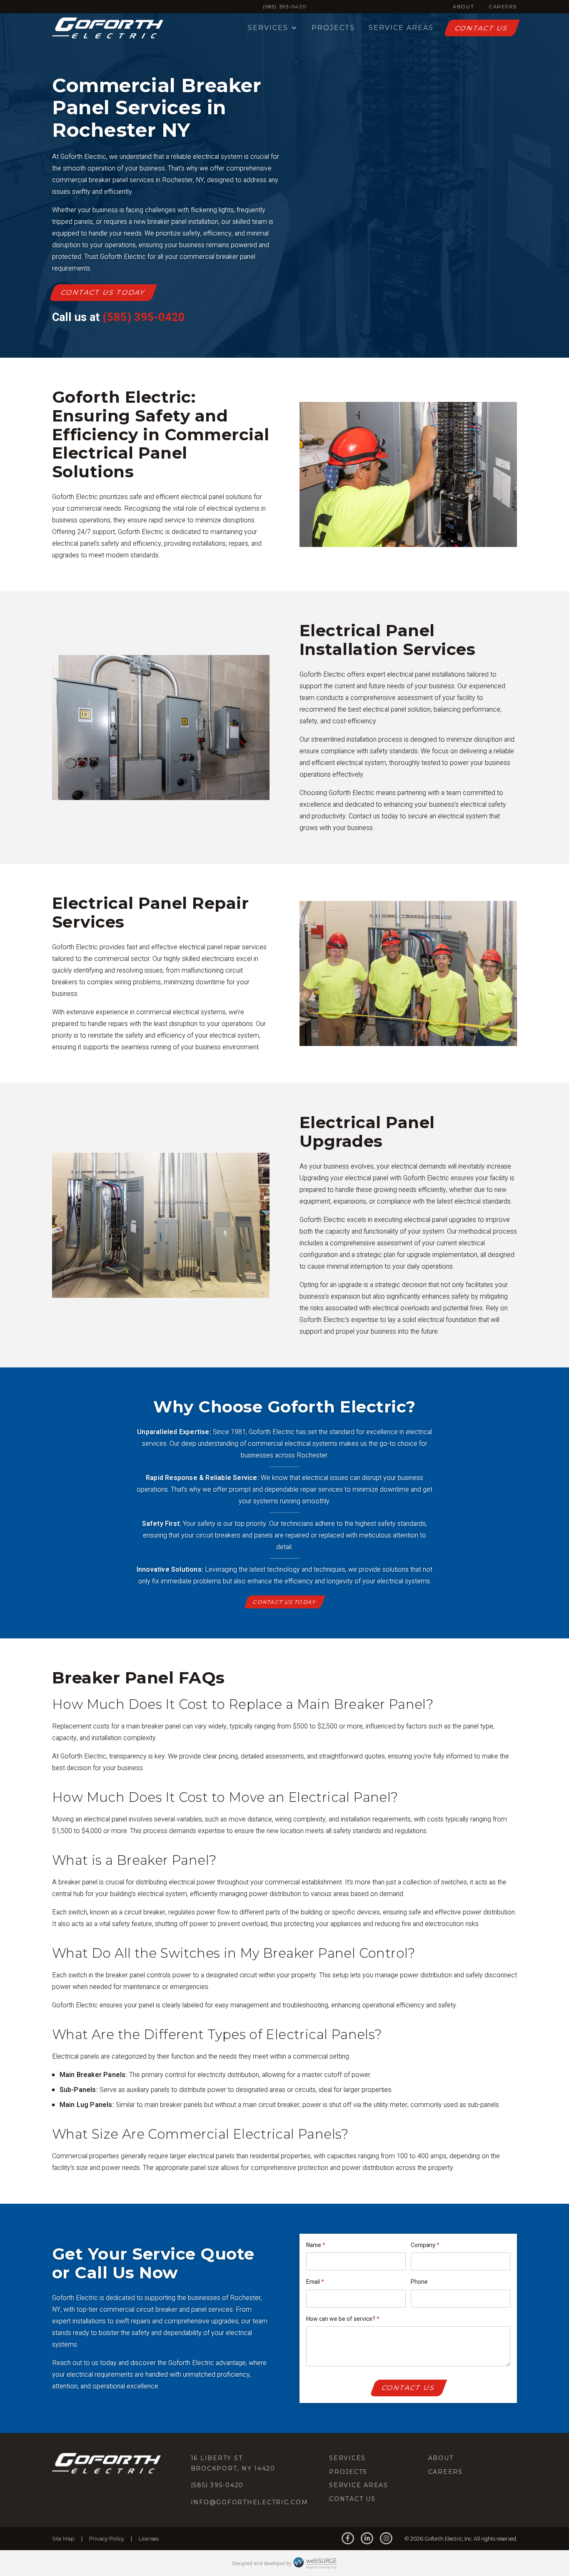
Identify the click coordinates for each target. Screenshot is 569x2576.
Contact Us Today (103, 292)
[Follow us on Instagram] (387, 2539)
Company (425, 2245)
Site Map (63, 2539)
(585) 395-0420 (285, 7)
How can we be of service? (343, 2319)
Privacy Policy (107, 2539)
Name (316, 2245)
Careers (503, 7)
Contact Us (482, 28)
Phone (419, 2282)
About (464, 7)
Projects (333, 28)
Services (268, 28)
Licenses (149, 2539)
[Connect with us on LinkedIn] (367, 2539)
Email (315, 2282)
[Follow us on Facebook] (348, 2539)
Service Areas (401, 28)
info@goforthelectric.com (250, 2502)
